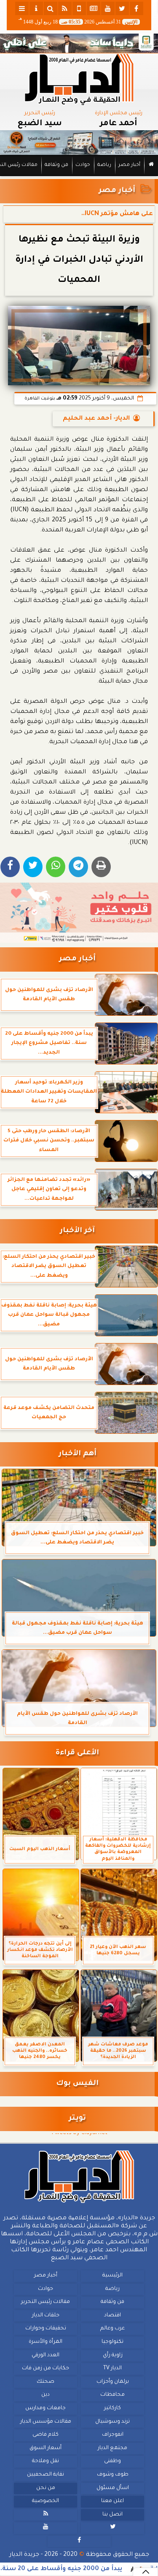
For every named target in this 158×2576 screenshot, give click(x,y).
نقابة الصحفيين (46, 2475)
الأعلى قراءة (77, 1753)
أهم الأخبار (78, 1454)
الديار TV (112, 2368)
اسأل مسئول (113, 2488)
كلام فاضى (46, 2435)
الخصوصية (46, 2501)
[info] (36, 8)
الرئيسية (112, 2276)
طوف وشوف (113, 2475)
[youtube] (108, 8)
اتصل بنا (112, 2514)
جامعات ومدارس (46, 2408)
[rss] (65, 8)
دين (46, 2395)
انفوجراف (113, 2435)
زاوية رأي (113, 2355)
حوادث (83, 165)
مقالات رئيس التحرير (46, 2302)
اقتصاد (112, 2316)
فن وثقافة (56, 165)
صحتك (46, 2382)
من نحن (46, 2488)
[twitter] (122, 8)
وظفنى (112, 2461)
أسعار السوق (46, 2448)
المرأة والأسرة (46, 2342)
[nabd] (79, 8)
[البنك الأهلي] (79, 43)
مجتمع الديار (112, 2448)
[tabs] (22, 8)
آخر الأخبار (77, 1231)
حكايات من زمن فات (46, 2368)
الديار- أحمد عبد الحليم (96, 419)
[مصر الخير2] (79, 913)
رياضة (104, 165)
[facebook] (137, 8)
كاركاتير (112, 2408)
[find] (51, 8)
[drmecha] (79, 176)
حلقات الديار (46, 2316)
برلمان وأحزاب (113, 2382)
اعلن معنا (112, 2501)
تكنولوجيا (112, 2342)
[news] (94, 8)
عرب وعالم (112, 2329)
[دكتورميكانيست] (79, 143)
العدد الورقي (46, 2355)
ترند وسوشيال (112, 2421)
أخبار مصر (129, 165)
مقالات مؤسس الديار (46, 2421)
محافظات (112, 2395)
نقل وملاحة (46, 2461)
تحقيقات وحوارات (46, 2329)
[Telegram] (78, 867)
